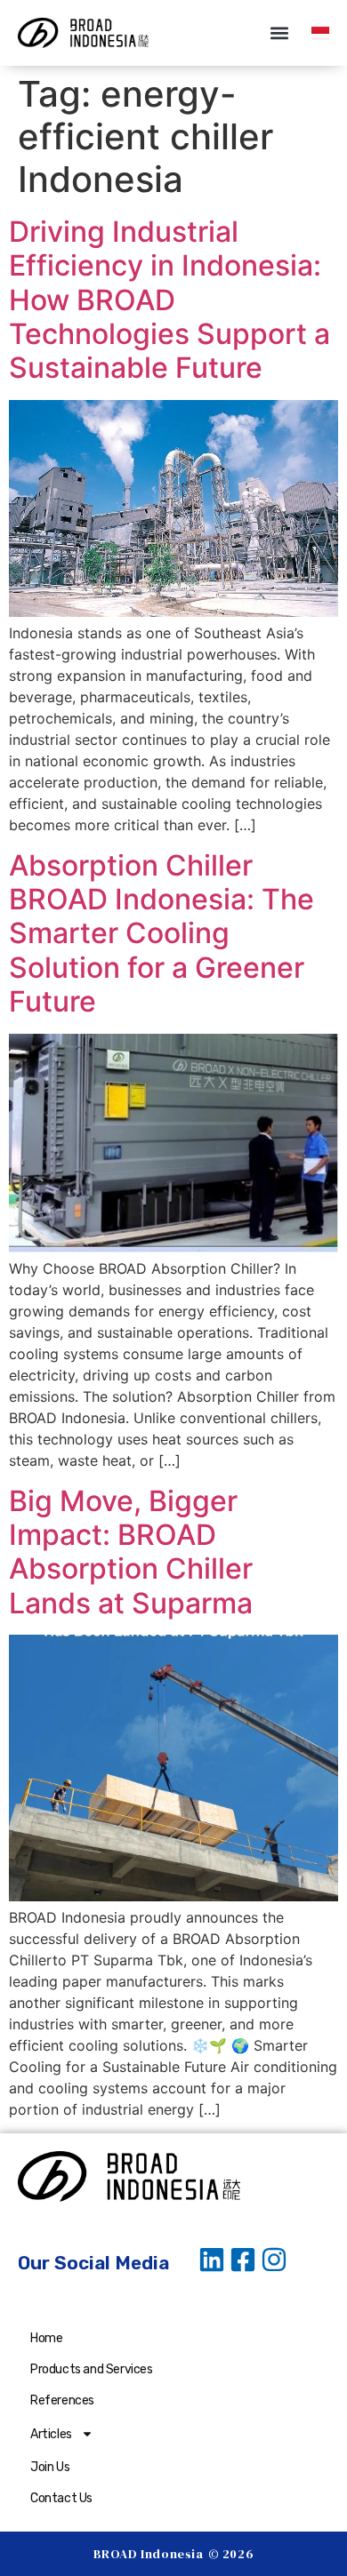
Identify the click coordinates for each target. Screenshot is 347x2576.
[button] (279, 32)
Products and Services (92, 2369)
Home (46, 2338)
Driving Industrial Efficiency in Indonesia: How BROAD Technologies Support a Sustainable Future (169, 300)
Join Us (50, 2467)
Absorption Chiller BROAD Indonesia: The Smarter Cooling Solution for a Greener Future (161, 934)
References (62, 2400)
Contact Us (61, 2498)
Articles (51, 2434)
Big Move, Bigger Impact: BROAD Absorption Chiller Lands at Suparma (131, 1552)
